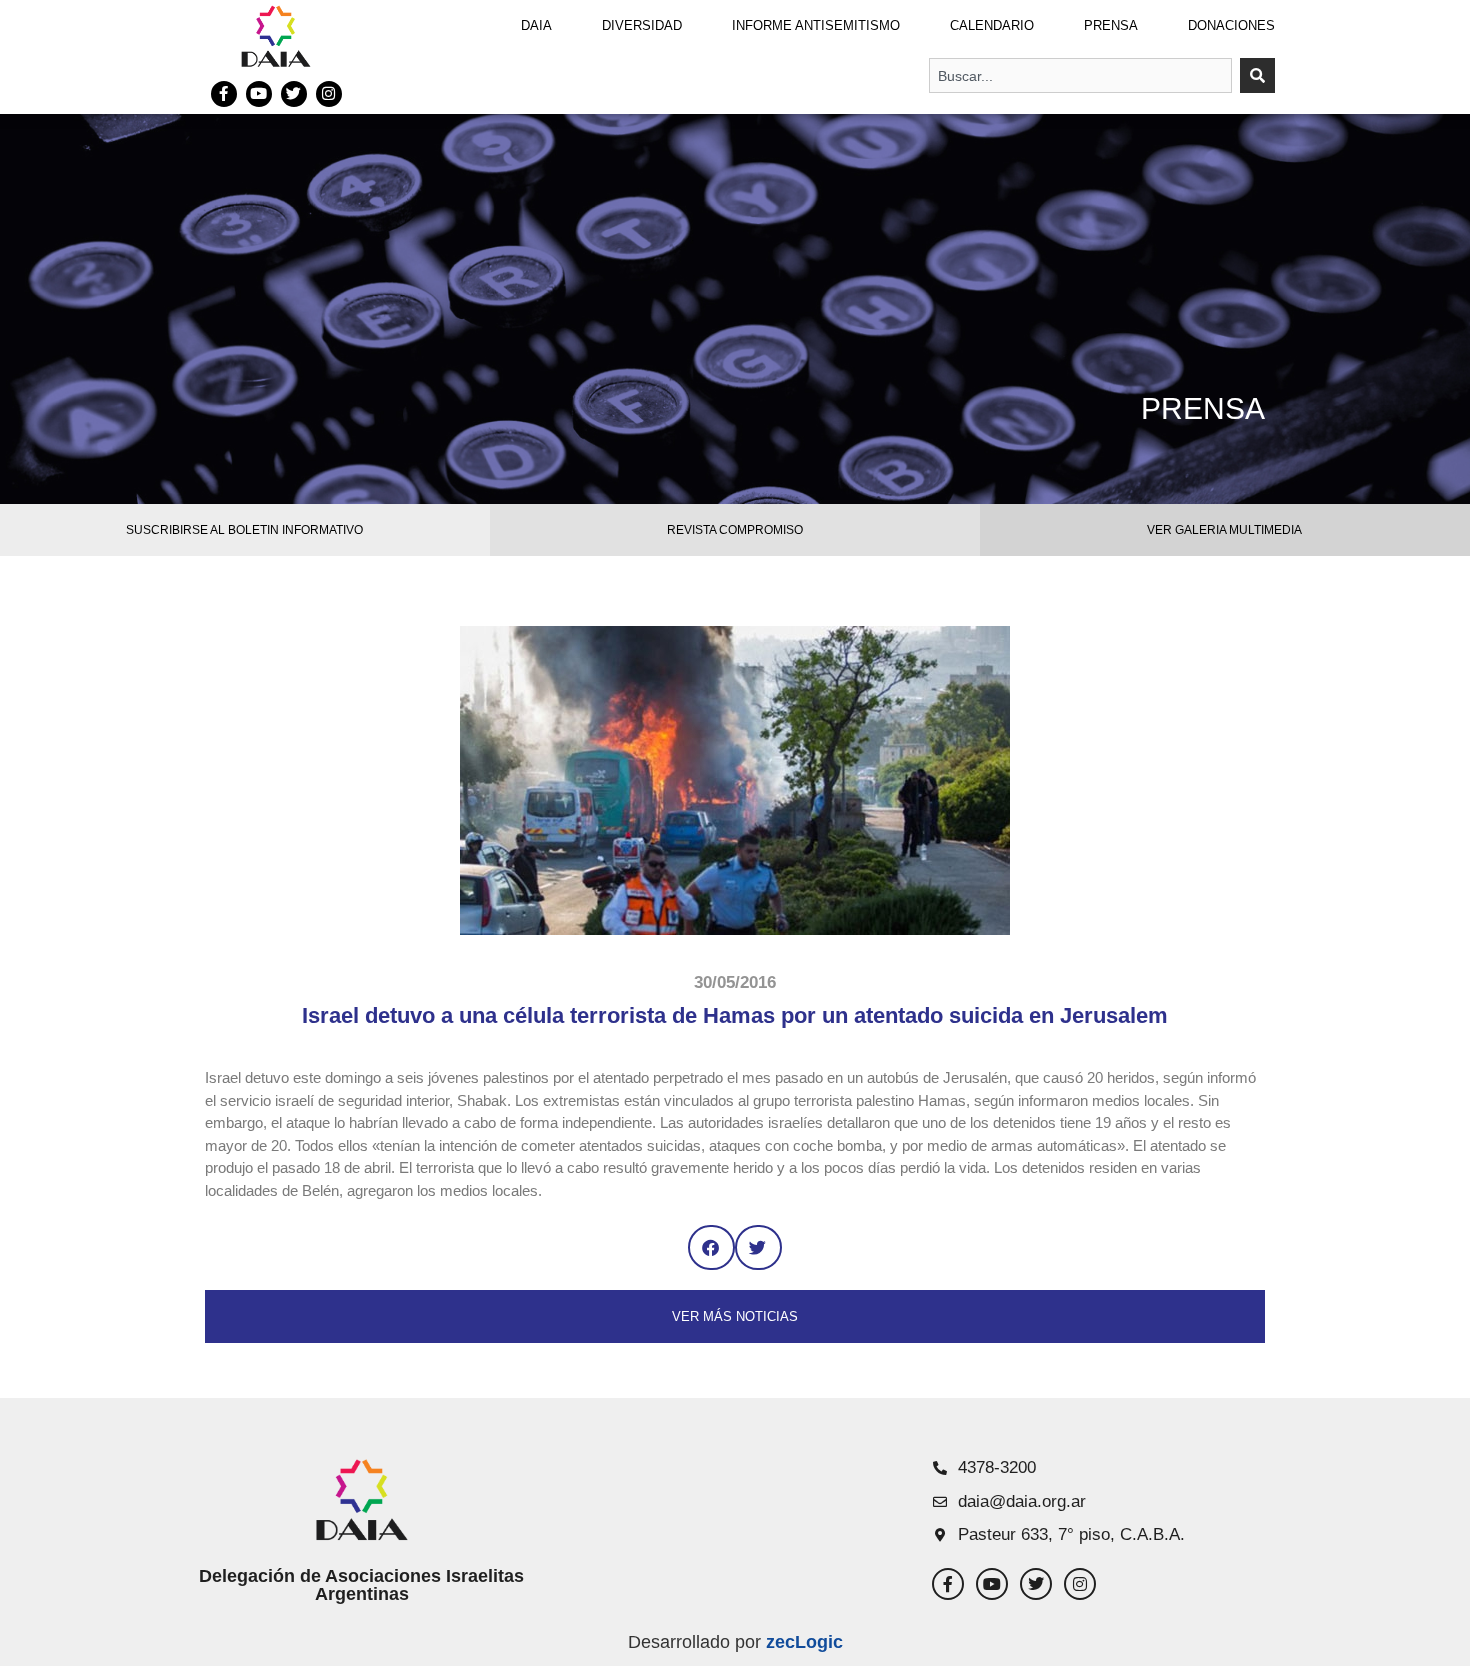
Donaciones (1231, 25)
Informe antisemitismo (816, 25)
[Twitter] (294, 94)
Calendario (992, 25)
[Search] (1257, 75)
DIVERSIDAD (642, 25)
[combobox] (1080, 75)
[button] (711, 1247)
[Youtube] (259, 94)
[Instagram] (329, 94)
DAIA (536, 25)
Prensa (1111, 25)
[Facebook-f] (224, 94)
